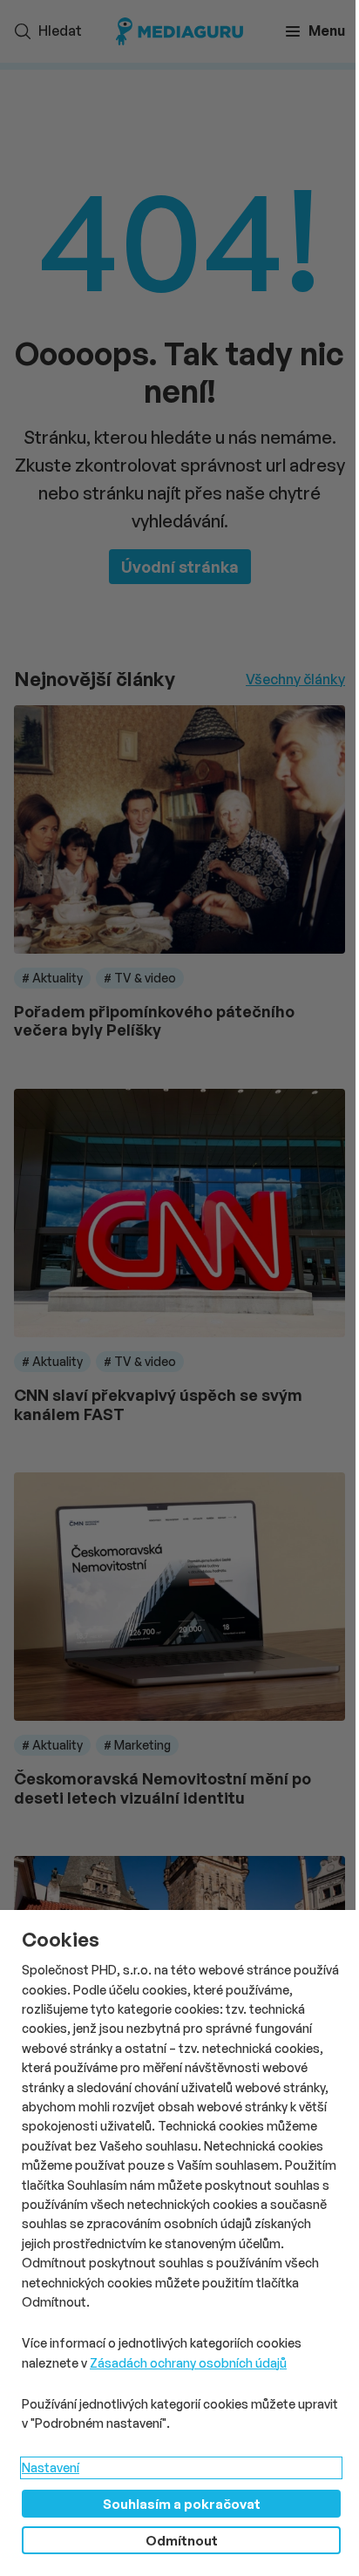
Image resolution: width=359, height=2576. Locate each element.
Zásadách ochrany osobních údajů (188, 2363)
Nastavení (51, 2467)
